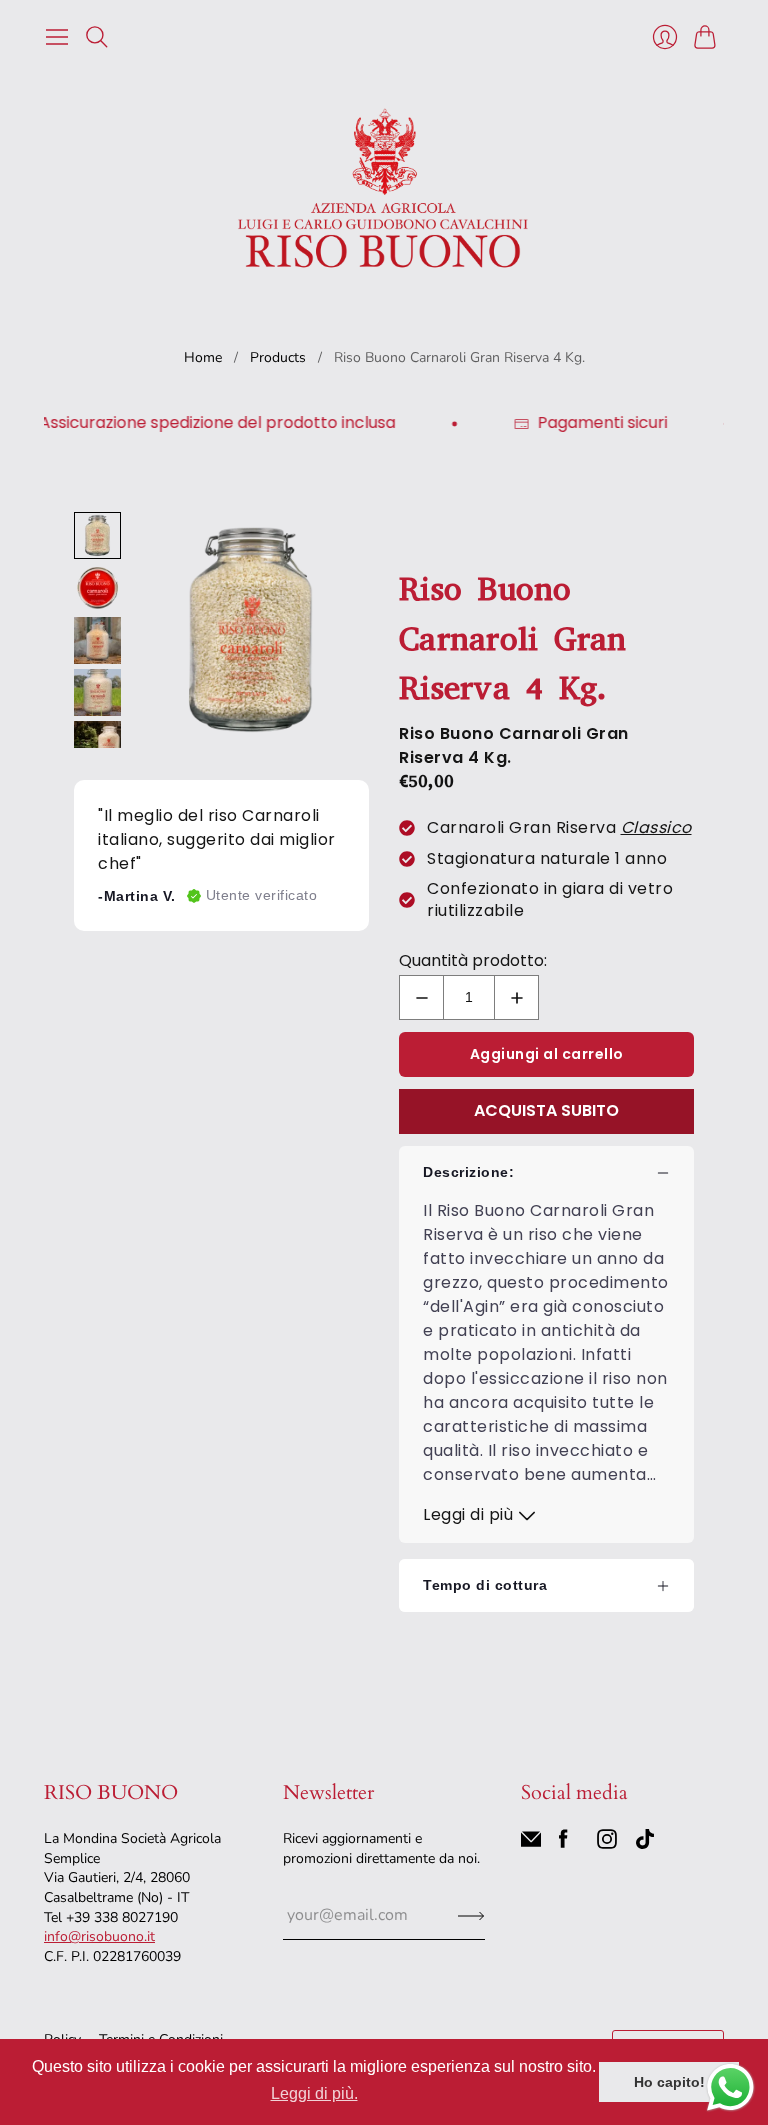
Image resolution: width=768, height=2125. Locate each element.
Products (278, 357)
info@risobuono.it (99, 1936)
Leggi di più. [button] (314, 2093)
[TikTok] (645, 1844)
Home (203, 357)
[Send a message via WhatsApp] (730, 2087)
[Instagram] (607, 1844)
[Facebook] (563, 1844)
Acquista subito (546, 1110)
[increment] (516, 997)
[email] (531, 1844)
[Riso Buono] (384, 185)
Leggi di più (470, 1514)
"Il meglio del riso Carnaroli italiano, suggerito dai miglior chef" (217, 839)
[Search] (97, 37)
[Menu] (57, 37)
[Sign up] (471, 1915)
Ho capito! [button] (669, 2082)
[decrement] (421, 997)
